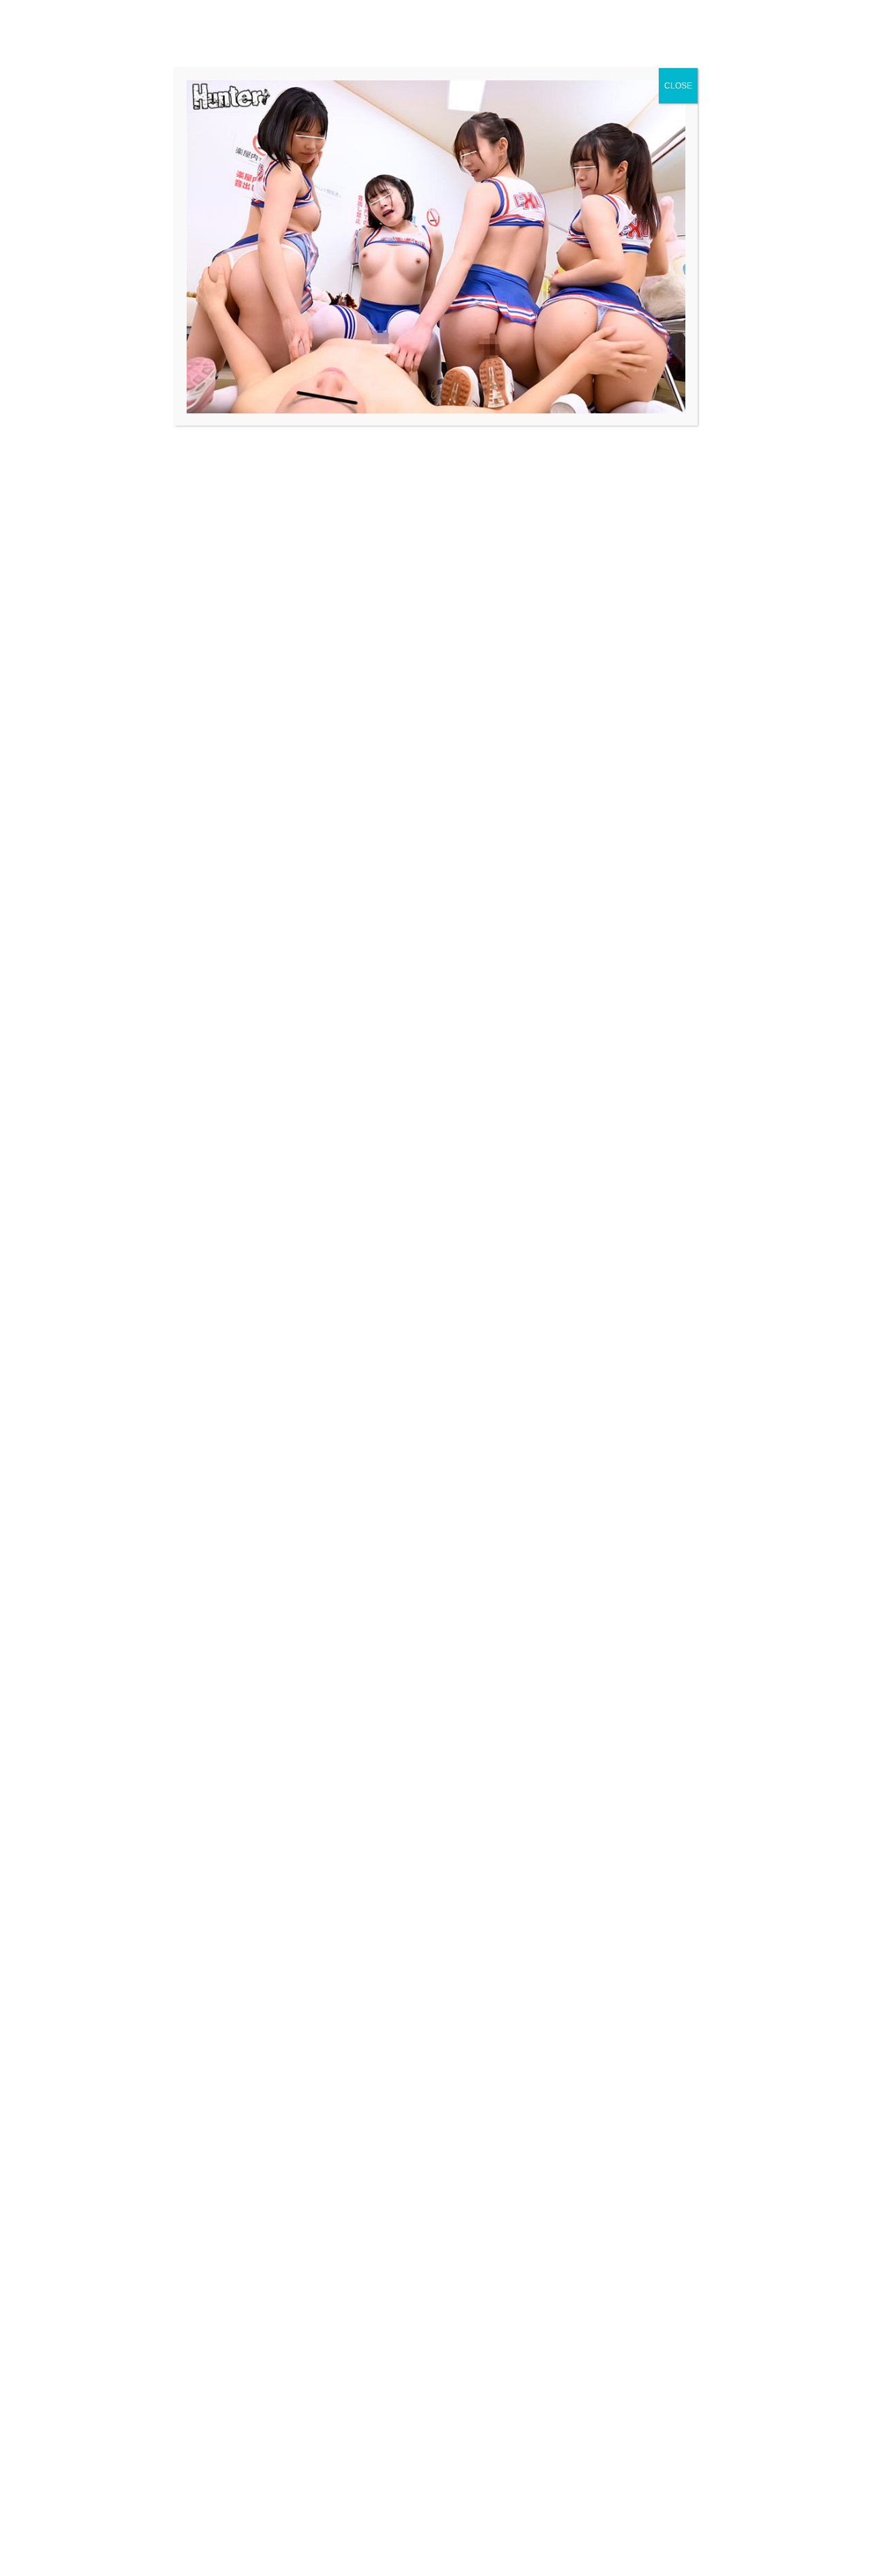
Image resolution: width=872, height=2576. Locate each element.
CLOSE (678, 86)
